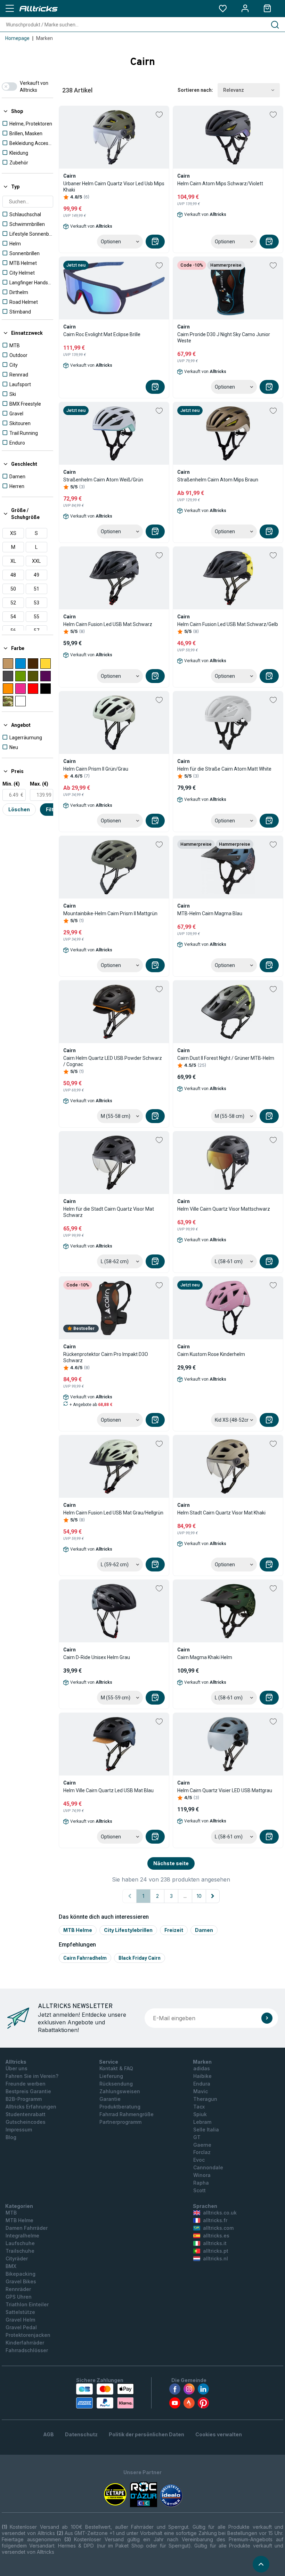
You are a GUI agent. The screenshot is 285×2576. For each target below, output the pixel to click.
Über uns (17, 2068)
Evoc (199, 2160)
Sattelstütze (20, 2312)
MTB (11, 2213)
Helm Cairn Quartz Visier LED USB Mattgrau (225, 1790)
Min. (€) (11, 784)
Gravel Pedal (21, 2327)
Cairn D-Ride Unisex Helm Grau (97, 1657)
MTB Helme (78, 1930)
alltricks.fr (215, 2220)
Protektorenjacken (28, 2335)
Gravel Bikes (21, 2281)
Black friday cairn (140, 1958)
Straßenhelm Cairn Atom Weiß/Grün (103, 480)
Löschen (19, 809)
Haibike (202, 2076)
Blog (11, 2137)
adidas (202, 2068)
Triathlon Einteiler (27, 2304)
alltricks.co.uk (220, 2213)
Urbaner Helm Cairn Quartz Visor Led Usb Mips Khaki (114, 187)
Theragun (205, 2099)
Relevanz (234, 90)
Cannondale (208, 2167)
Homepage (17, 38)
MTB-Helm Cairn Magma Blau (210, 913)
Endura (202, 2084)
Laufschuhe (20, 2243)
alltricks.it (215, 2243)
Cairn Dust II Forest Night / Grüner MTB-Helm (226, 1058)
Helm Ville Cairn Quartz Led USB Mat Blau (108, 1790)
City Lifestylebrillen (128, 1930)
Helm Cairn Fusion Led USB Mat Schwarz (108, 624)
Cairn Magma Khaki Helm (205, 1657)
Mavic (201, 2091)
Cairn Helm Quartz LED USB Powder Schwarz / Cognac (113, 1061)
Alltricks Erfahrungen (31, 2107)
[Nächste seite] (213, 1896)
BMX (11, 2266)
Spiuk (200, 2114)
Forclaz (202, 2152)
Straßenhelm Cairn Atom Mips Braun (218, 480)
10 (199, 1896)
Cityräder (17, 2258)
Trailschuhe (20, 2251)
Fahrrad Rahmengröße (127, 2114)
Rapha (201, 2183)
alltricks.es (216, 2236)
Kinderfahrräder (25, 2343)
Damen (204, 1930)
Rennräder (18, 2289)
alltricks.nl (215, 2258)
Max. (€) (39, 784)
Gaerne (202, 2145)
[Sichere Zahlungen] (105, 2396)
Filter (52, 809)
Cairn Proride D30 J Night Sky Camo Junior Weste (224, 338)
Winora (202, 2175)
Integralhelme (22, 2236)
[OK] (267, 2018)
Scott (199, 2190)
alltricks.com (218, 2228)
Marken (44, 38)
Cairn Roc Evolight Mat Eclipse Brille (102, 334)
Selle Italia (206, 2130)
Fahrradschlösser (27, 2350)
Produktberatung (120, 2107)
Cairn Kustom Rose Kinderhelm (211, 1354)
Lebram (202, 2122)
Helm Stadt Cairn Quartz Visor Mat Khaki (221, 1513)
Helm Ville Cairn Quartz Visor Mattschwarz (224, 1209)
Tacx (199, 2107)
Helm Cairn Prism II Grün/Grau (96, 769)
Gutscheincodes (26, 2122)
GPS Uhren (19, 2297)
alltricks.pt (216, 2251)
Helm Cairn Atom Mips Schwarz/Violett (220, 184)
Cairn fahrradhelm (85, 1958)
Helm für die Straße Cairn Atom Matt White (224, 769)
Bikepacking (21, 2274)
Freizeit (174, 1930)
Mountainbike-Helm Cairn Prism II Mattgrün (110, 913)
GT (197, 2137)
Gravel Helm (20, 2320)
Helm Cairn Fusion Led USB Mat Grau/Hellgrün (113, 1513)
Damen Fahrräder (27, 2228)
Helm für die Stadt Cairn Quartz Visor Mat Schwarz (109, 1212)
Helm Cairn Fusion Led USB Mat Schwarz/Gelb (228, 624)
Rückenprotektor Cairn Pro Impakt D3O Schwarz (106, 1357)
